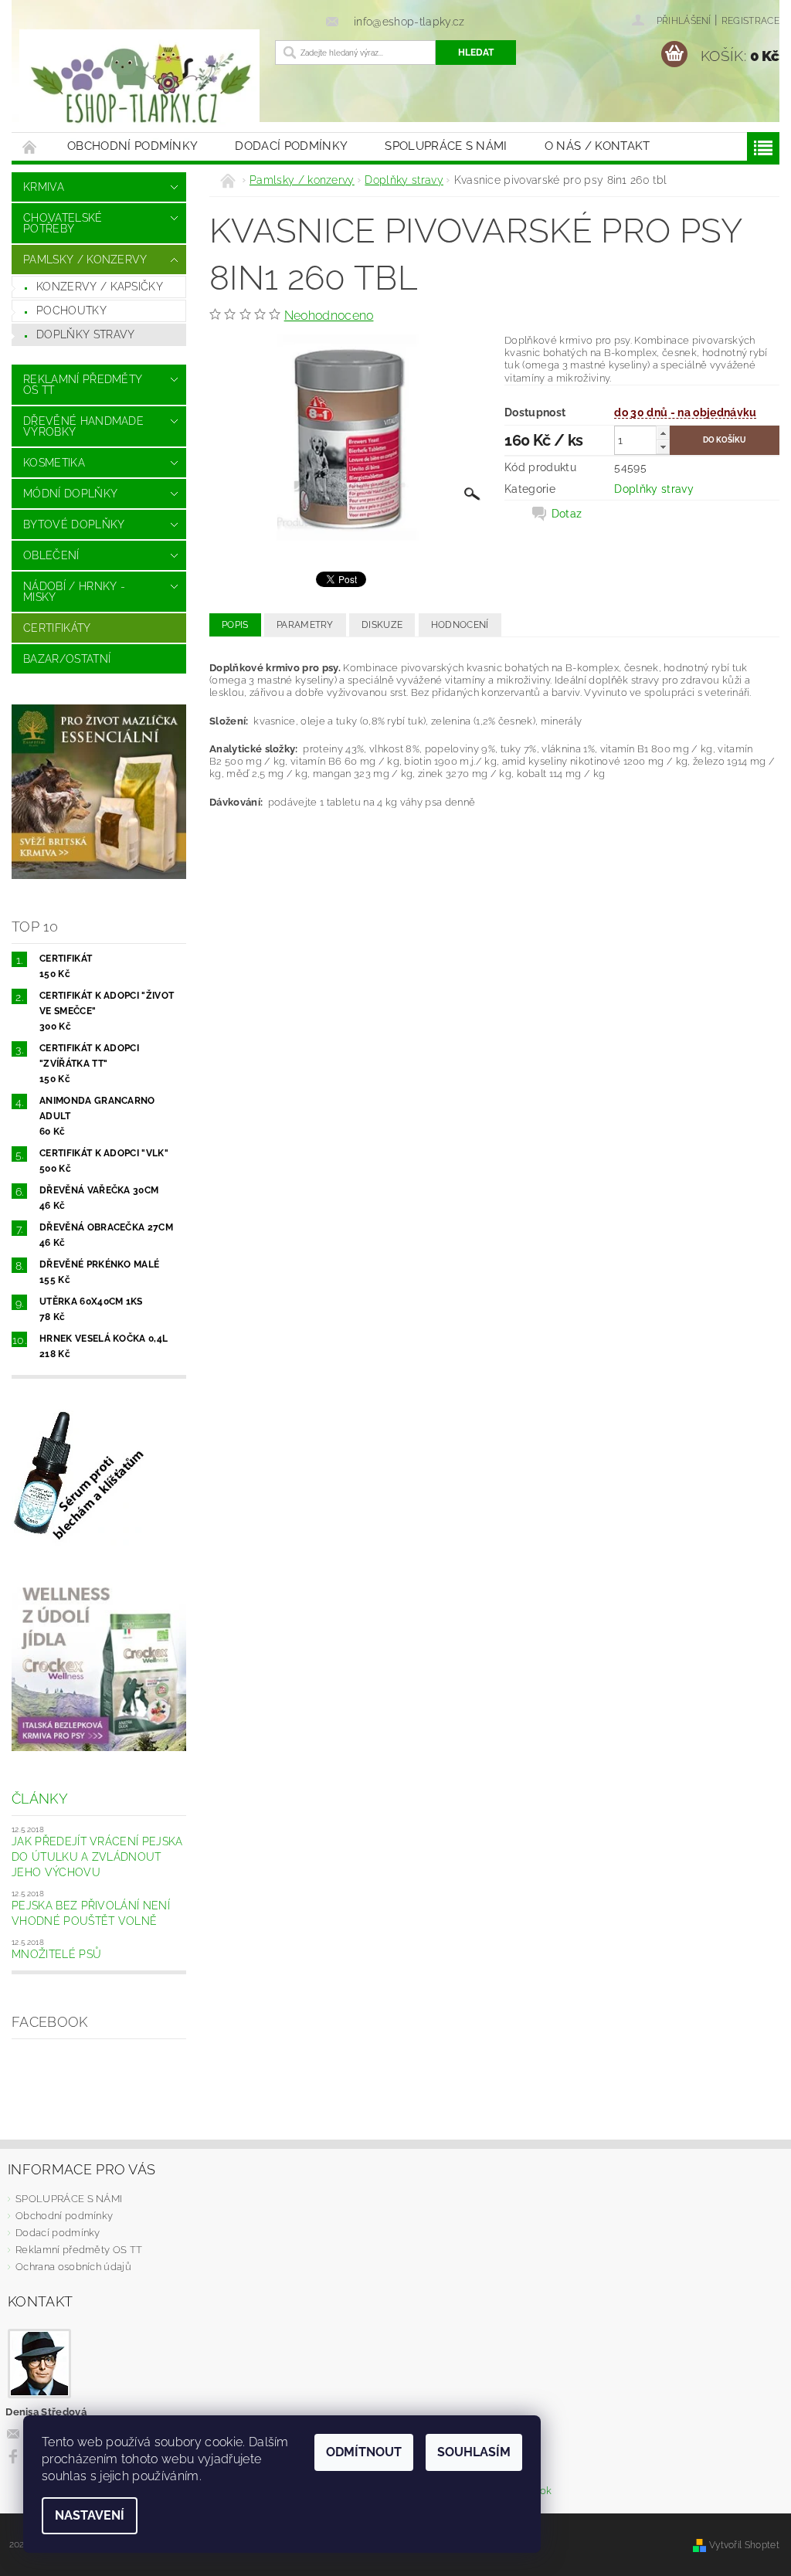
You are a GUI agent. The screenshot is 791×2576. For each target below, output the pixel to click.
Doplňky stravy (85, 334)
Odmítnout (364, 2452)
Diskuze (382, 625)
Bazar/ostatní (67, 659)
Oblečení (51, 555)
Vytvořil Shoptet (744, 2545)
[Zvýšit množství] (663, 433)
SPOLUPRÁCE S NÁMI (446, 146)
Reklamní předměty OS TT (83, 385)
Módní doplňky (70, 494)
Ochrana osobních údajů (73, 2267)
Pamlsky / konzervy (85, 260)
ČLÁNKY (40, 1799)
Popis (235, 625)
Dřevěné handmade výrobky (83, 426)
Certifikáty (57, 628)
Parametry (305, 625)
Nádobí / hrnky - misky (74, 592)
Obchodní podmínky (132, 146)
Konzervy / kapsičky (100, 287)
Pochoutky (71, 311)
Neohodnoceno (329, 316)
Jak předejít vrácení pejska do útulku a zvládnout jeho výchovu (97, 1856)
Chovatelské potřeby (63, 223)
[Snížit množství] (663, 447)
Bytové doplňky (74, 524)
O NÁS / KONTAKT (597, 146)
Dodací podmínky (291, 146)
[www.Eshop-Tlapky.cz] (139, 85)
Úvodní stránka (30, 146)
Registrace (750, 21)
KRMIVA (44, 187)
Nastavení (90, 2515)
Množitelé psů (56, 1954)
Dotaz (567, 514)
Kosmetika (54, 463)
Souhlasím (474, 2452)
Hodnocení (460, 625)
